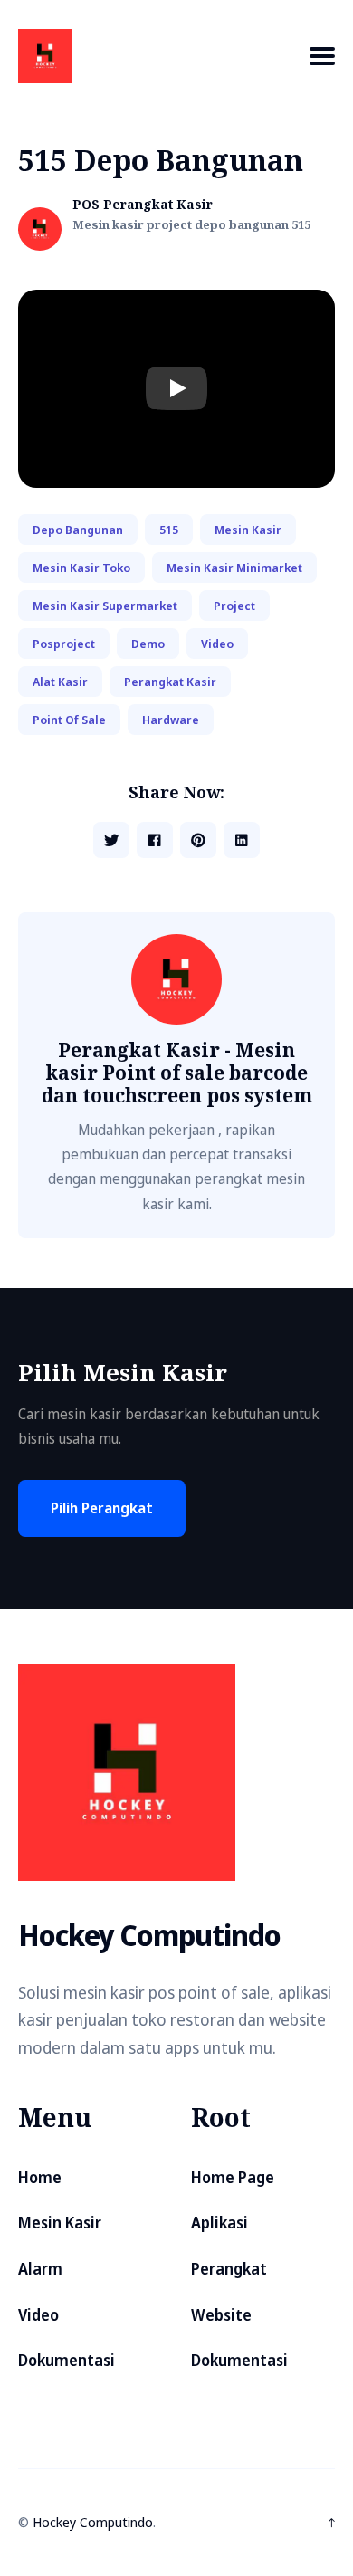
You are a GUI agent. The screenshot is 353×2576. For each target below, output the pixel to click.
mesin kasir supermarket (105, 606)
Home (40, 2177)
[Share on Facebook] (155, 840)
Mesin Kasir (60, 2223)
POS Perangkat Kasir (143, 205)
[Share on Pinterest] (198, 840)
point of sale (69, 720)
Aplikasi (219, 2223)
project (234, 606)
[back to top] (332, 2523)
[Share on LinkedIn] (242, 840)
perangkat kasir (170, 682)
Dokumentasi (67, 2360)
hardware (171, 720)
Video (38, 2315)
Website (221, 2315)
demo (148, 644)
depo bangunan (78, 530)
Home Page (233, 2177)
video (217, 644)
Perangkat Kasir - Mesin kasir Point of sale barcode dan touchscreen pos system (177, 1073)
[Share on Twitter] (111, 840)
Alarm (40, 2269)
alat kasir (60, 682)
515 (169, 530)
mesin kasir (248, 530)
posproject (64, 644)
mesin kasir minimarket (234, 568)
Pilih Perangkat (102, 1508)
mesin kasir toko (81, 568)
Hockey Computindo (93, 2522)
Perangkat (229, 2269)
